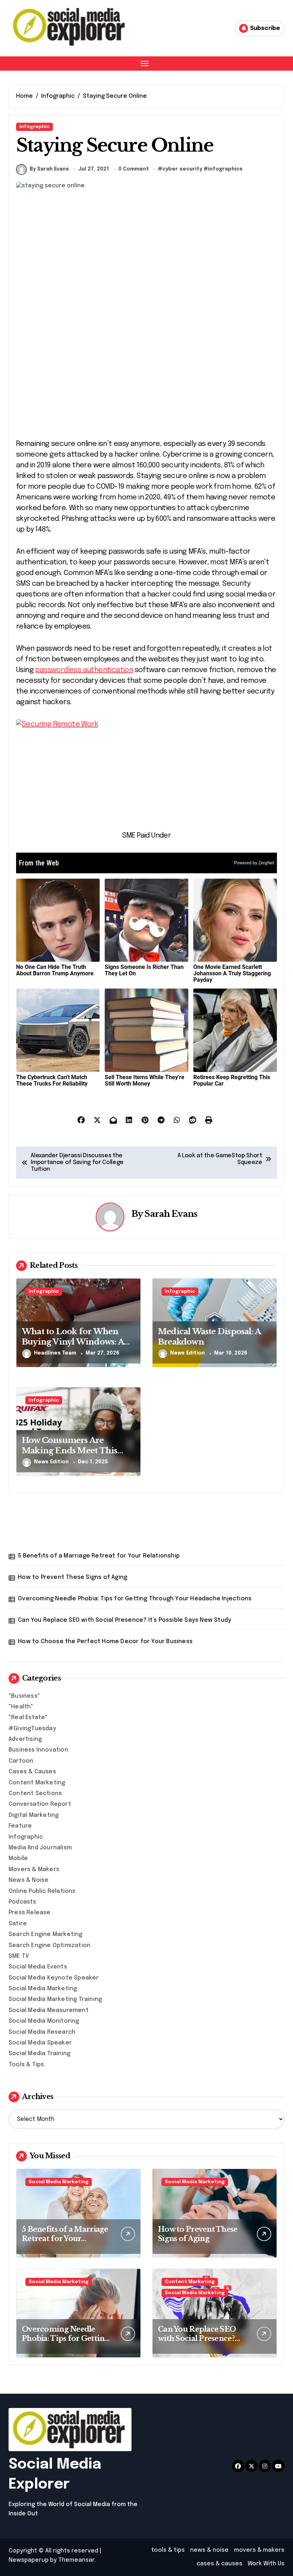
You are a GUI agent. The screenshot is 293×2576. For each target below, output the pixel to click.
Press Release (30, 1913)
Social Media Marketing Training (55, 1999)
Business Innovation (38, 1750)
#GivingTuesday (32, 1729)
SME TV (19, 1956)
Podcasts (23, 1902)
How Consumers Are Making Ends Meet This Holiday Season (69, 1450)
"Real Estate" (28, 1718)
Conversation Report (40, 1804)
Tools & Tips (26, 2065)
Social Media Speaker (40, 2043)
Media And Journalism (40, 1848)
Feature (20, 1826)
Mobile (18, 1858)
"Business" (24, 1696)
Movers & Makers (34, 1869)
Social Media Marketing (43, 1989)
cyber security (182, 169)
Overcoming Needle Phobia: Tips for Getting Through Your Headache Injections (135, 1599)
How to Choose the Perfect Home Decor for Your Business (105, 1642)
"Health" (21, 1707)
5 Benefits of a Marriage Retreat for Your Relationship (99, 1556)
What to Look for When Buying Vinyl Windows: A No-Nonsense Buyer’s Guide (78, 1342)
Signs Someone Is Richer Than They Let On (144, 970)
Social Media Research (42, 2032)
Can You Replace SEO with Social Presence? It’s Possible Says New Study (125, 1620)
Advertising (25, 1739)
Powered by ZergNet (254, 863)
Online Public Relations (42, 1891)
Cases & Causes (32, 1772)
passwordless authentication (84, 670)
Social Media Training (39, 2054)
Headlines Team (55, 1353)
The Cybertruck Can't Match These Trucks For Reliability (52, 1080)
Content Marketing (37, 1783)
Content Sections (35, 1793)
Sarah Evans (171, 1214)
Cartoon (21, 1761)
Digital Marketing (34, 1815)
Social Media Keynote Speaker (54, 1978)
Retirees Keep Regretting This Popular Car (232, 1080)
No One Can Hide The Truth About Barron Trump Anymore (55, 970)
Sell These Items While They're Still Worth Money (145, 1080)
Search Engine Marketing (46, 1934)
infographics (225, 169)
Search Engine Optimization (49, 1945)
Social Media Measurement (49, 2010)
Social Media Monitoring (44, 2021)
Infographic (34, 127)
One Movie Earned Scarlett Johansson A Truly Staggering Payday (232, 973)
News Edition (187, 1353)
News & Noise (29, 1880)
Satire (18, 1924)
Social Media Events (38, 1967)
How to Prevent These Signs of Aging (73, 1577)
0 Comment (134, 169)
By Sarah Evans (49, 169)
